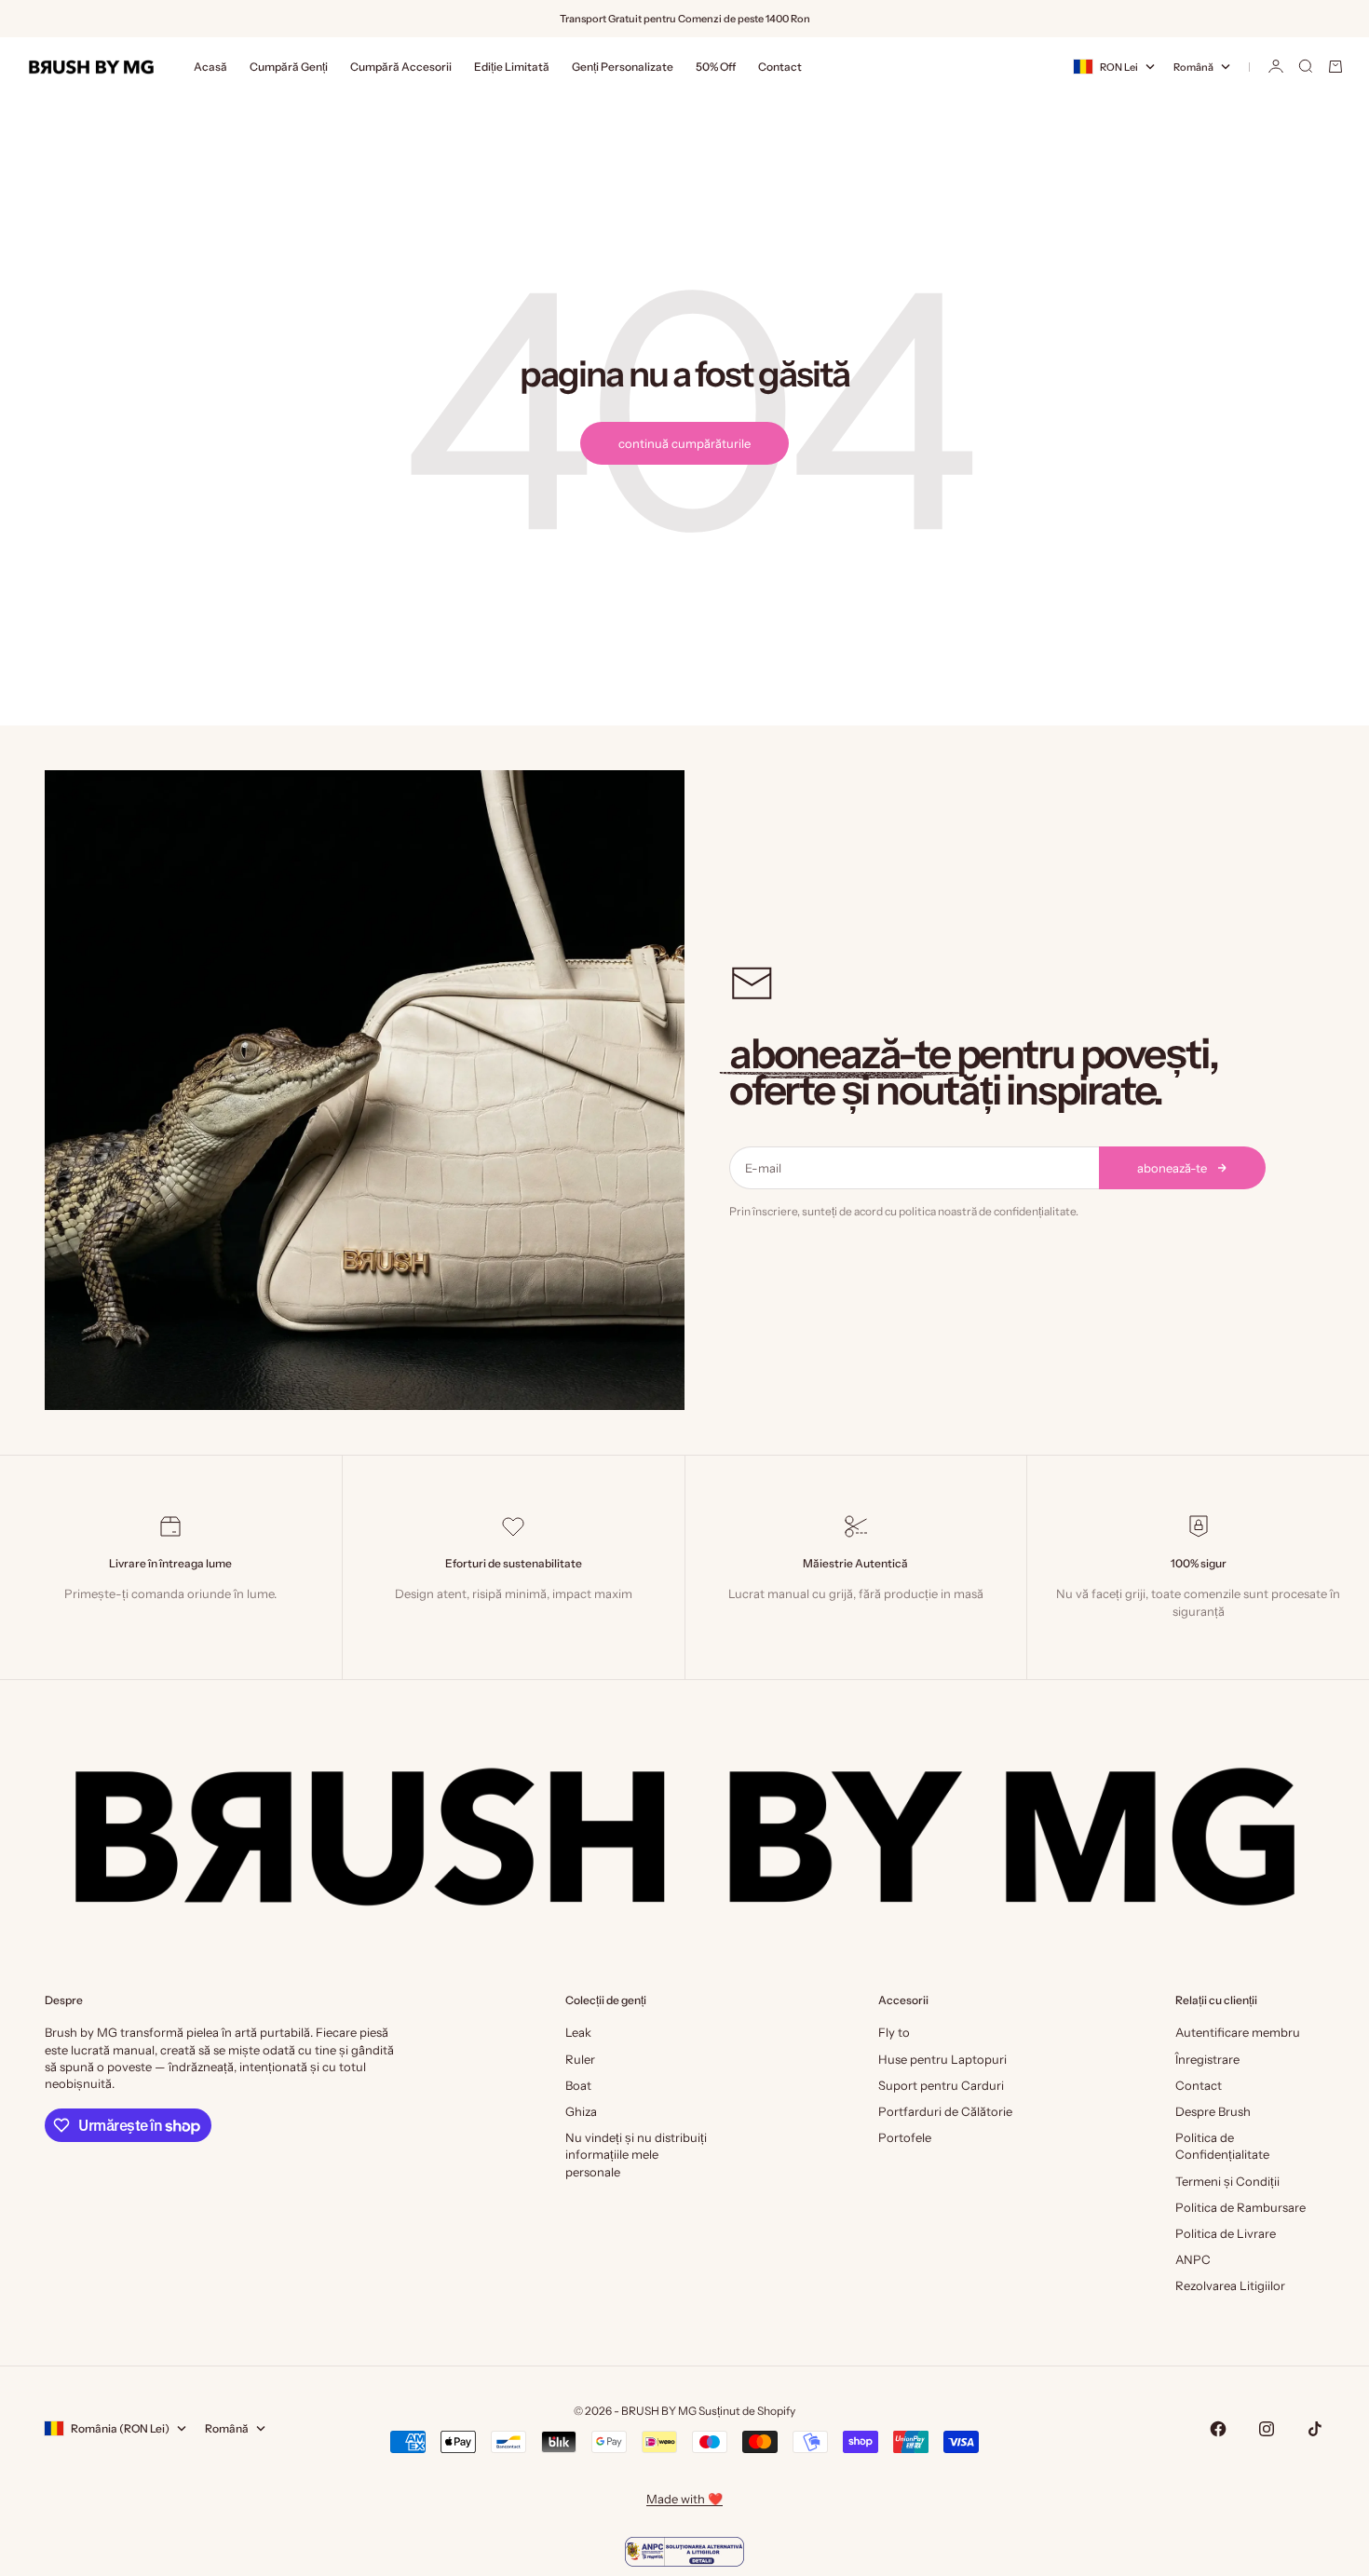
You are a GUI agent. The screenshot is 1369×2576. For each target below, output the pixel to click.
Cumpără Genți (289, 67)
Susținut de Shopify (747, 2411)
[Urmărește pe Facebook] (1218, 2429)
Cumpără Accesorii (401, 67)
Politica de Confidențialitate (1222, 2146)
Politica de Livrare (1226, 2233)
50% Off (716, 67)
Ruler (580, 2059)
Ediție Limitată (512, 67)
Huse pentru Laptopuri (942, 2059)
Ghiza (581, 2111)
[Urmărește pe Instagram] (1267, 2429)
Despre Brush (1213, 2111)
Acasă (210, 67)
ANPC (1193, 2259)
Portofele (905, 2137)
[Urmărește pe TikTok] (1315, 2429)
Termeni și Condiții (1227, 2181)
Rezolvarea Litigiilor (1230, 2285)
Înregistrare (1207, 2059)
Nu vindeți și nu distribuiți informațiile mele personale (636, 2154)
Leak (578, 2032)
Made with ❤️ (684, 2499)
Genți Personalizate (623, 67)
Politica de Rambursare (1240, 2207)
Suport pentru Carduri (941, 2085)
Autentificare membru (1238, 2032)
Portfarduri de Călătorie (945, 2111)
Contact (780, 67)
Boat (578, 2085)
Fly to (894, 2032)
